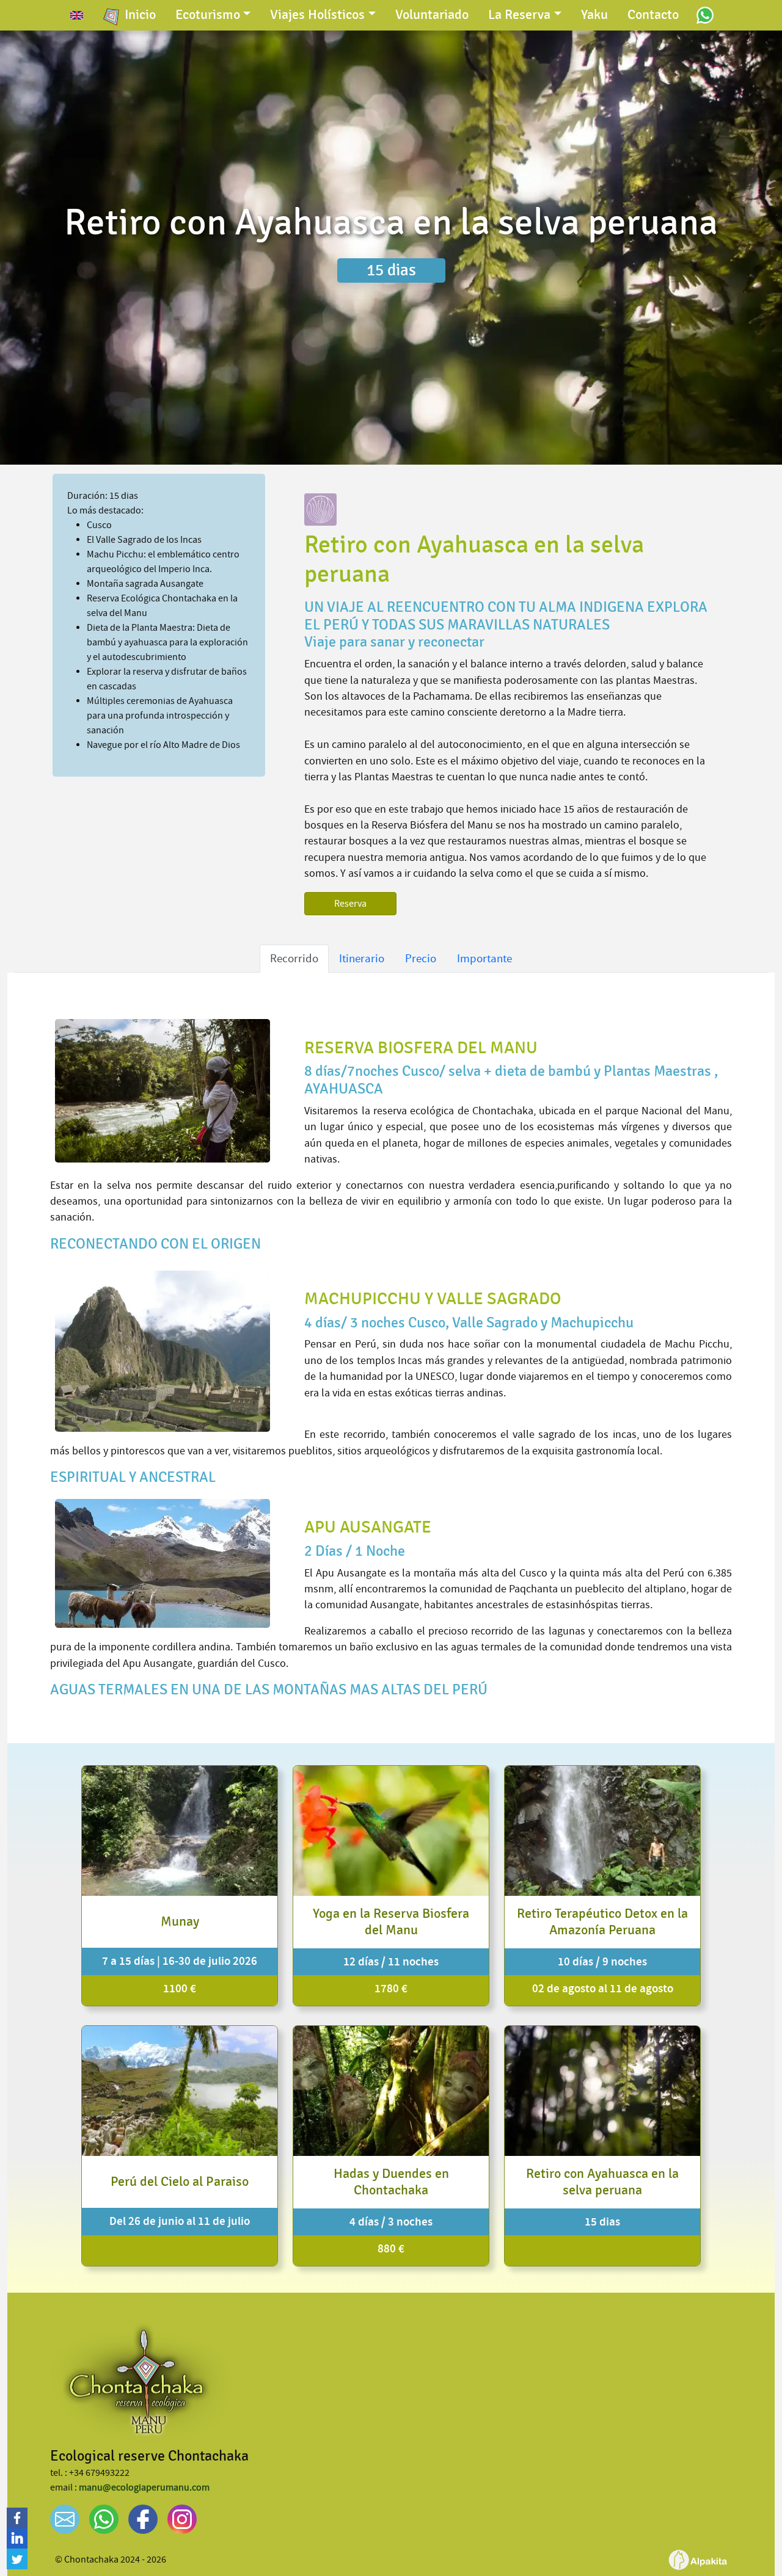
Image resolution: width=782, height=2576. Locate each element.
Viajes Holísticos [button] (317, 15)
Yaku (594, 15)
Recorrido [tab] (294, 958)
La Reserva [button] (519, 15)
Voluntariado (432, 15)
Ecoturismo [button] (208, 15)
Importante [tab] (484, 958)
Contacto (653, 15)
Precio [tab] (421, 958)
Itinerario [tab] (362, 958)
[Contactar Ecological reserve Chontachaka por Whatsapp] (705, 15)
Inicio (140, 15)
